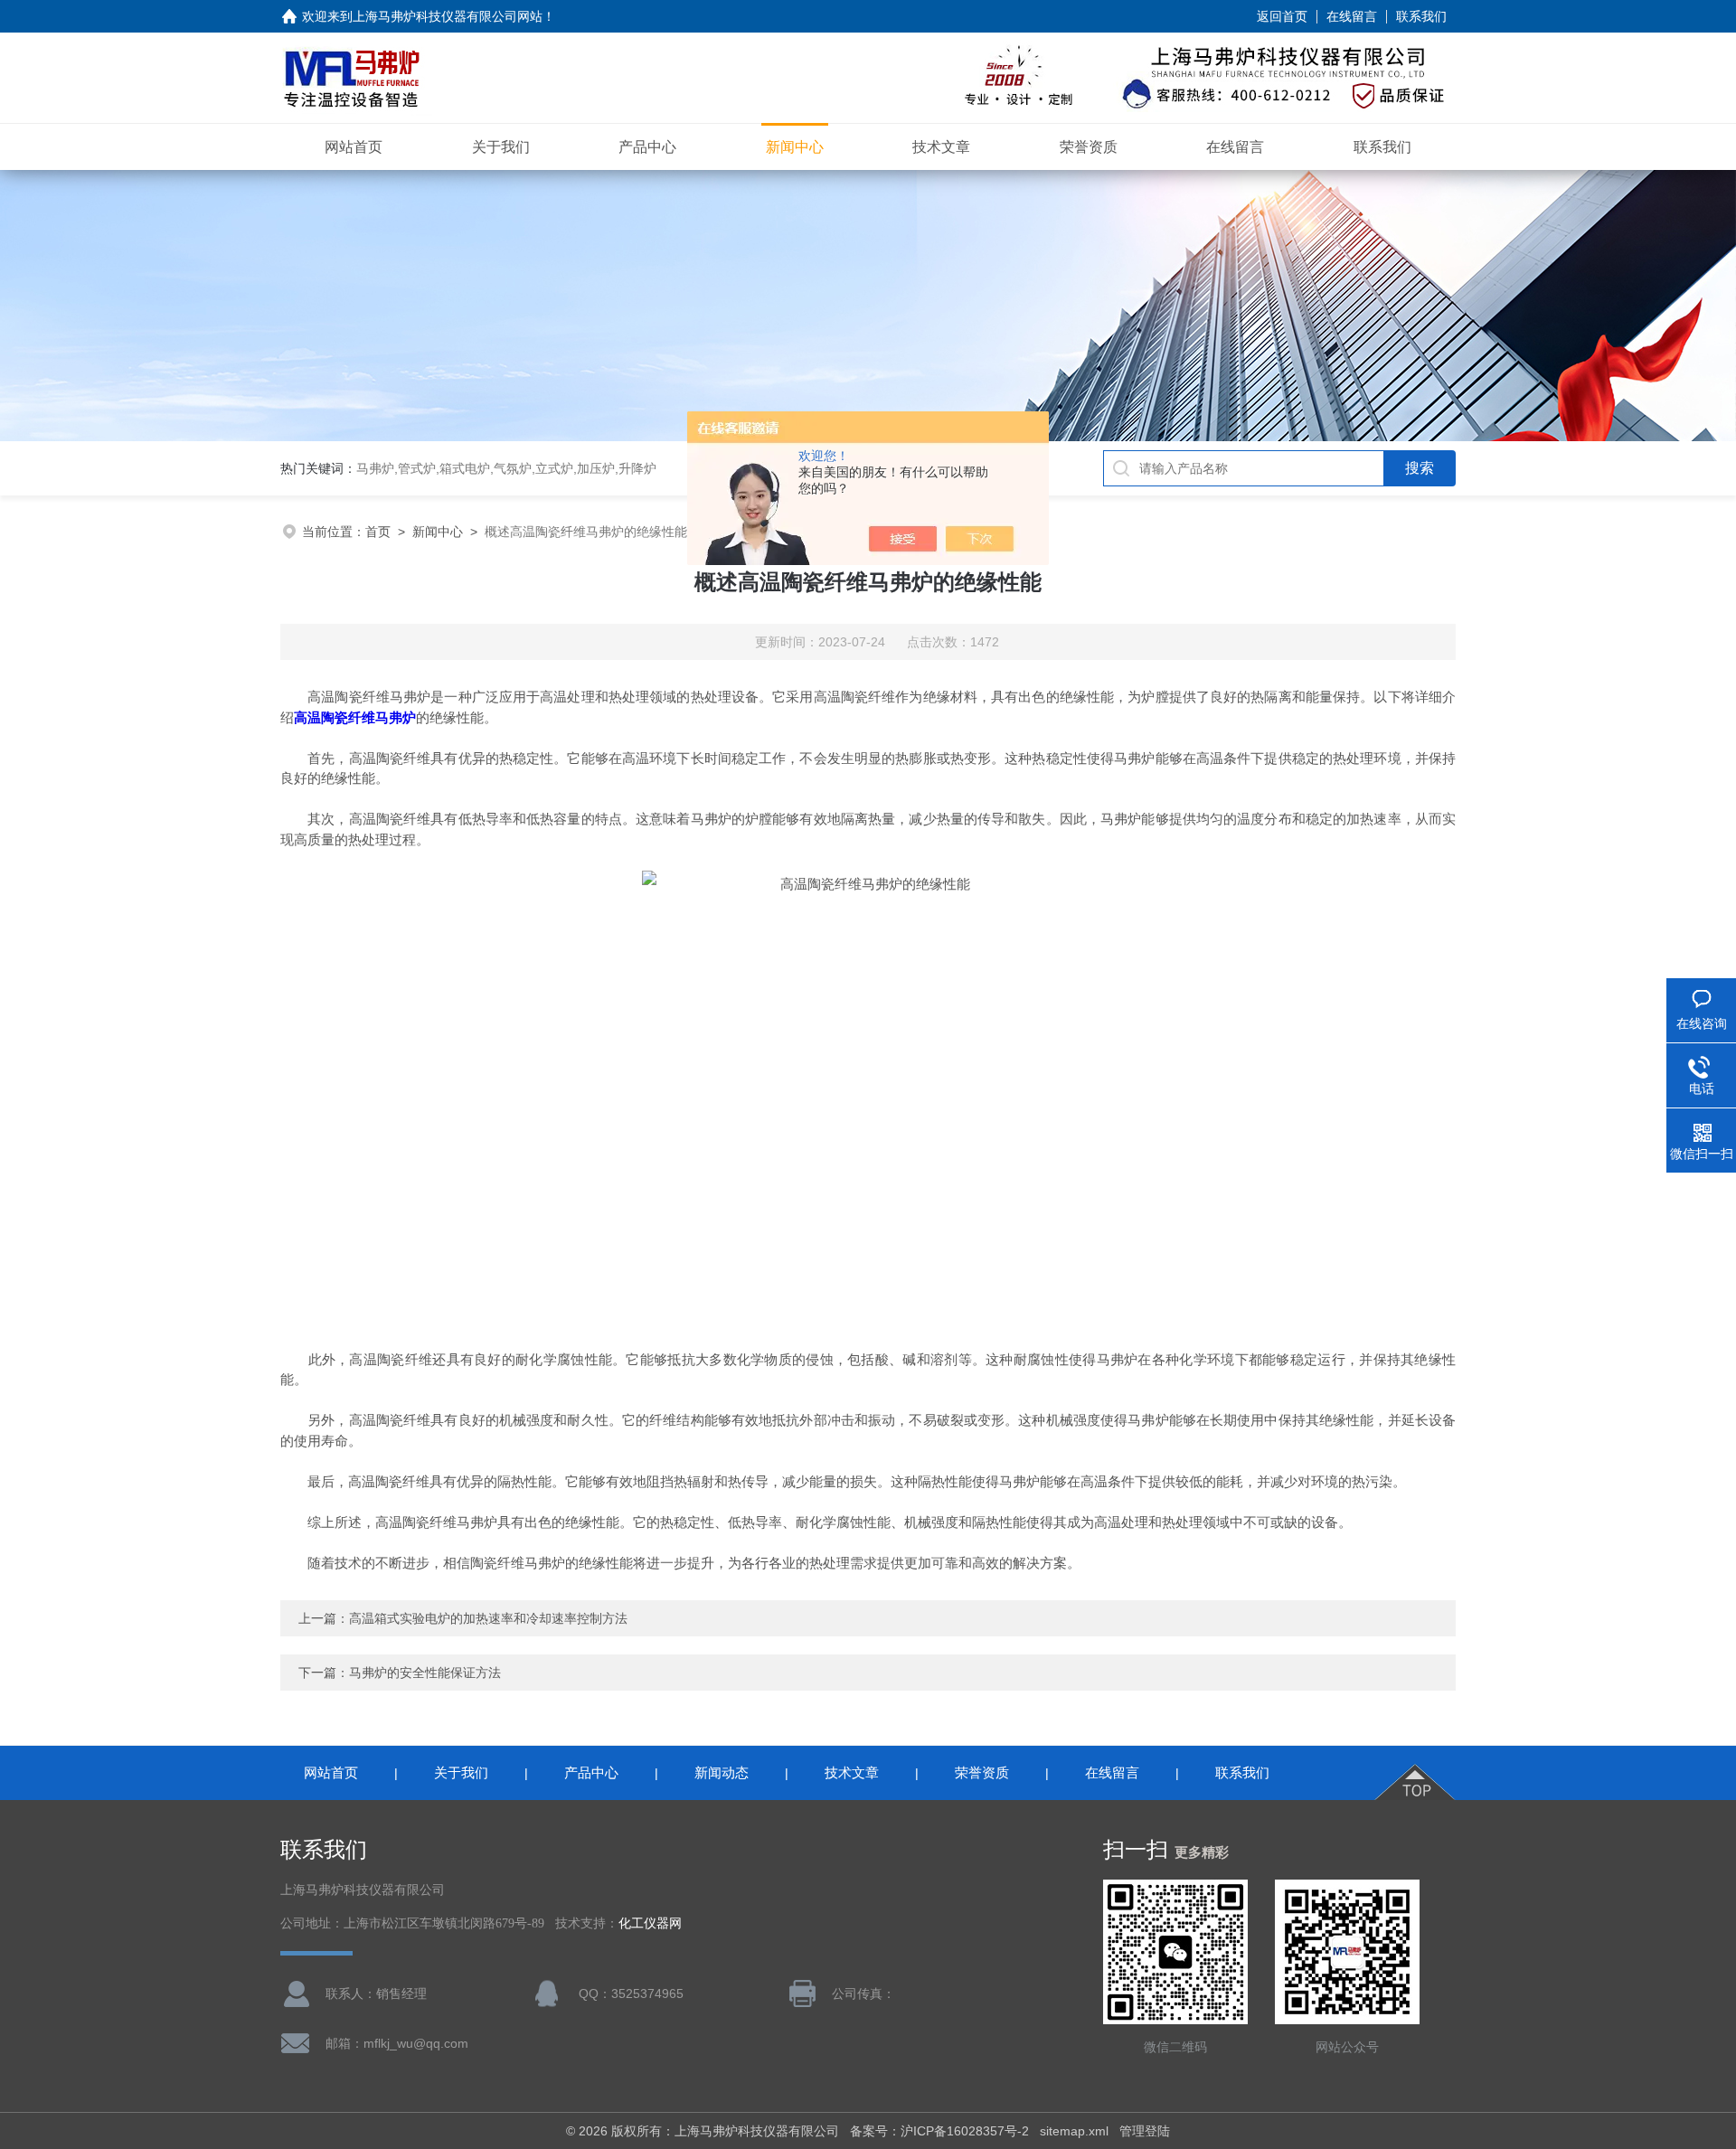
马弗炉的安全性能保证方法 (425, 1673)
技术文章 (941, 147)
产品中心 (647, 147)
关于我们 (501, 147)
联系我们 (1421, 16)
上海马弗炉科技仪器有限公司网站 (448, 16)
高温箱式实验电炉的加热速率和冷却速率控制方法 (488, 1618)
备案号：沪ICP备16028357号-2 (939, 2131)
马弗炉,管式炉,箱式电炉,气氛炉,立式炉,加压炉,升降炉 (506, 468)
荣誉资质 (1089, 147)
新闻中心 (795, 147)
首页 (378, 532)
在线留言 (1352, 16)
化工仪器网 (650, 1923)
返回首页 (1282, 16)
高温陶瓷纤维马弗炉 (355, 717)
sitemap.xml (1074, 2131)
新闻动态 (722, 1772)
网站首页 (354, 147)
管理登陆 (1145, 2131)
